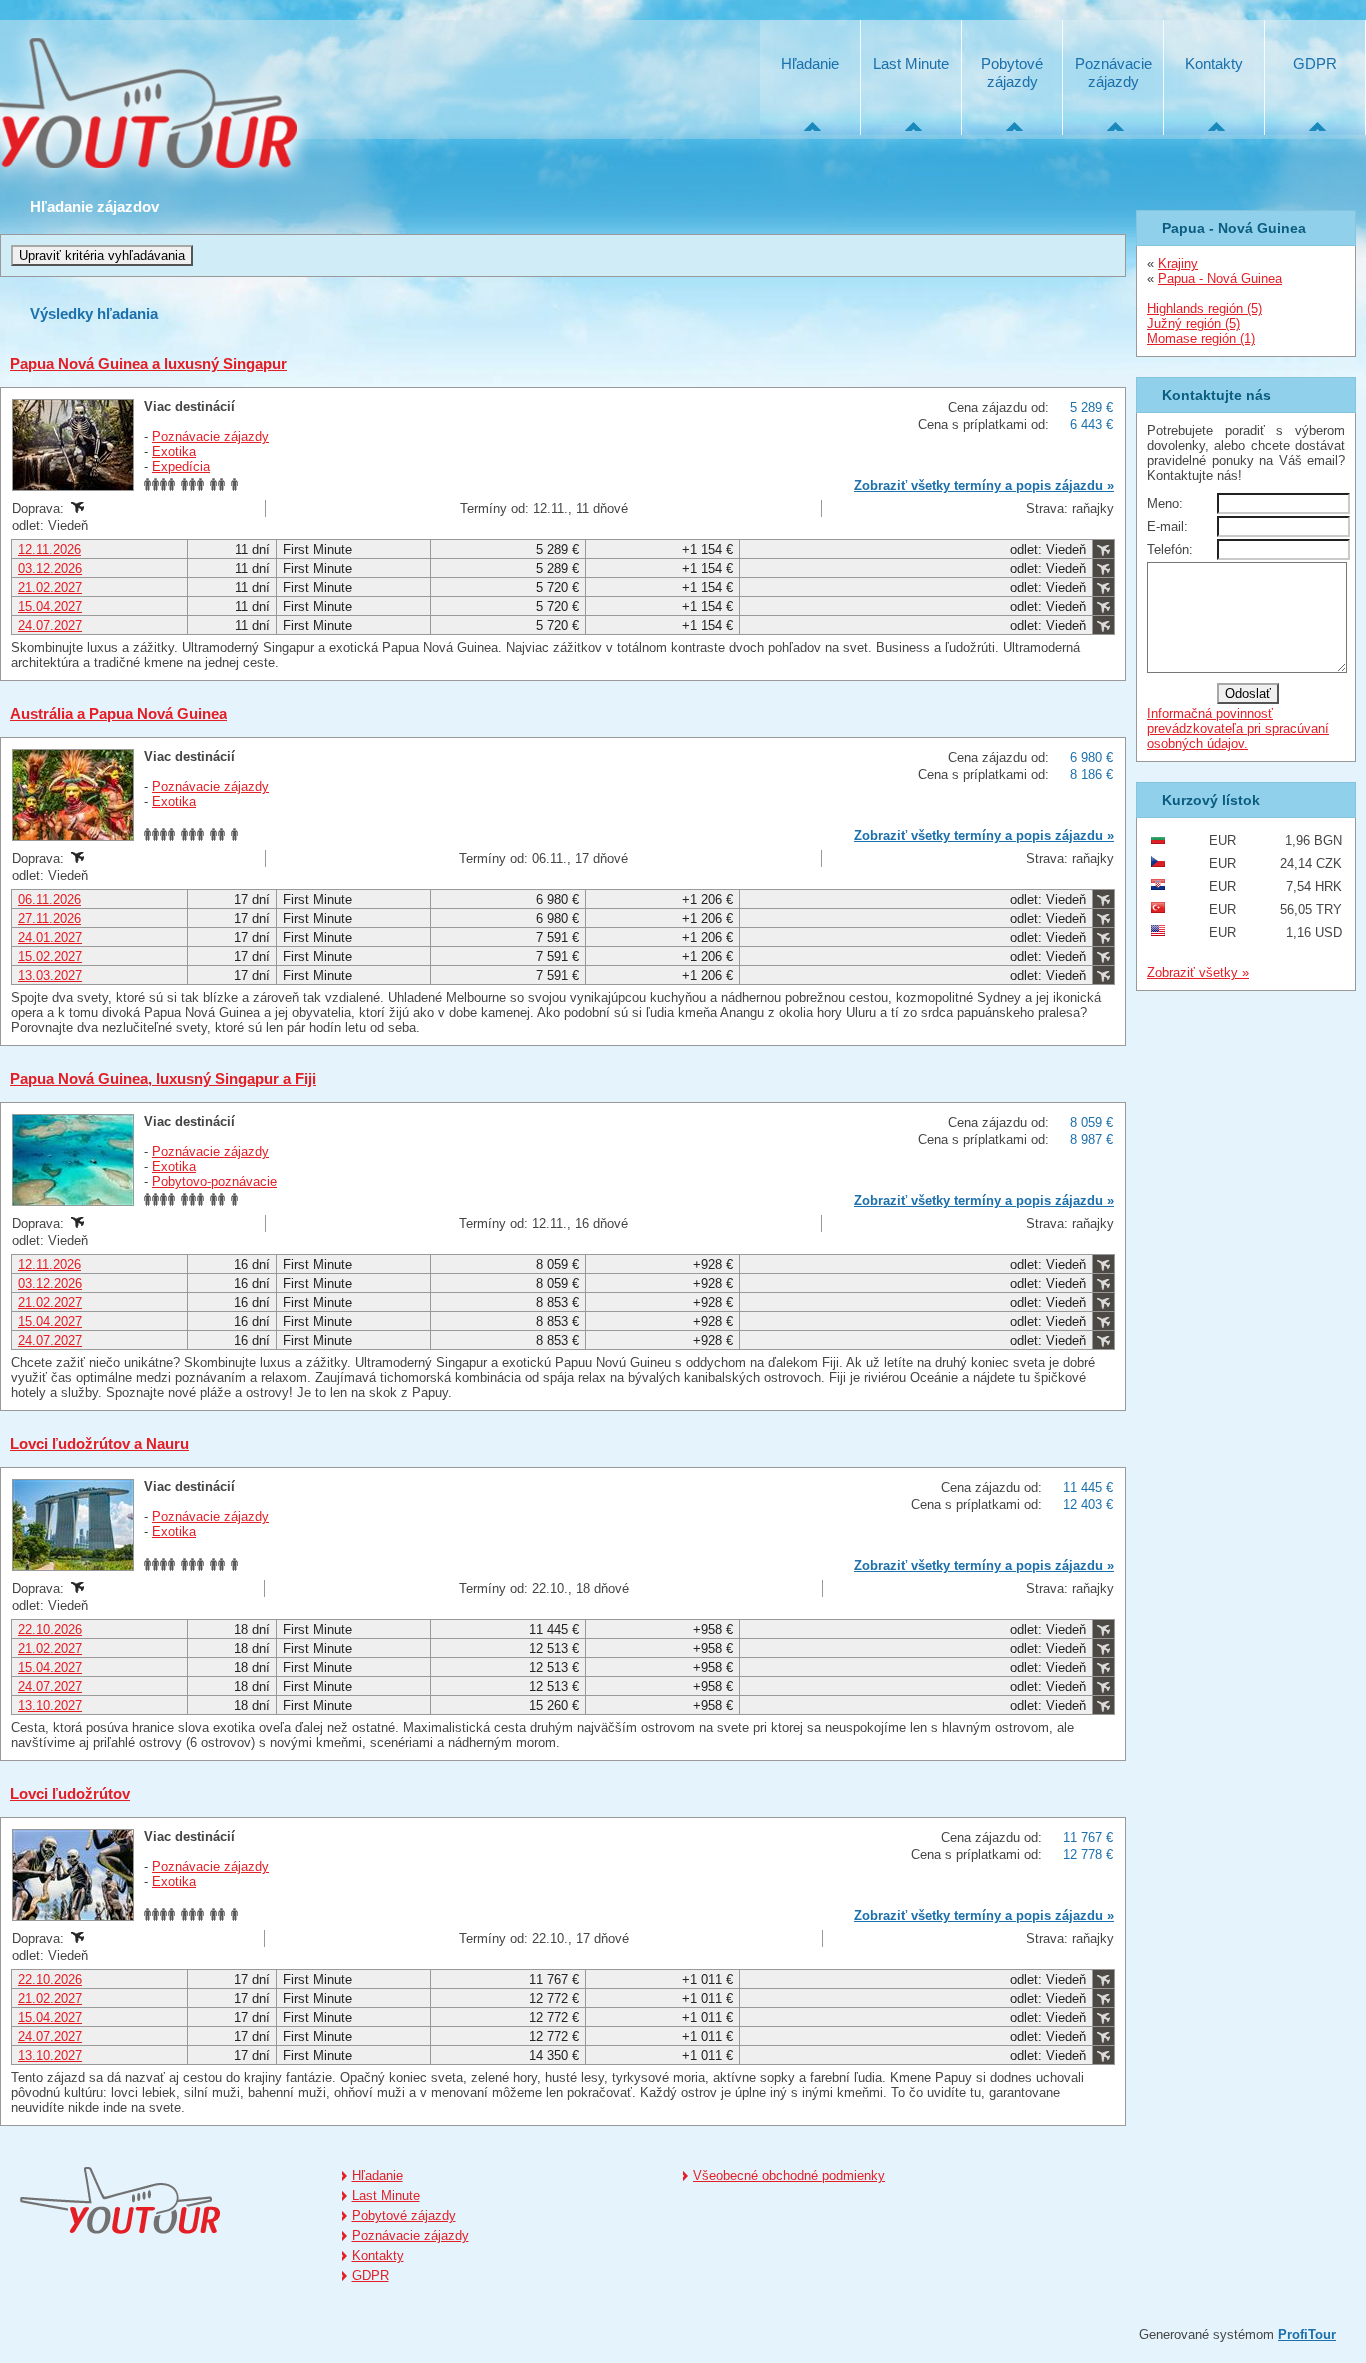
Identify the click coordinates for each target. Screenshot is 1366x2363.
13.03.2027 (50, 975)
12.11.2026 (49, 549)
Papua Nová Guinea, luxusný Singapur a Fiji (163, 1078)
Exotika (174, 451)
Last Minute (911, 63)
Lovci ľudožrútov (70, 1793)
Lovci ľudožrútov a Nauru (99, 1443)
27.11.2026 (49, 918)
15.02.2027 (50, 956)
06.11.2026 (49, 899)
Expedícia (181, 466)
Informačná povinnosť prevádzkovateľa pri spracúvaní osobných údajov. (1238, 728)
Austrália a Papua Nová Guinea (118, 713)
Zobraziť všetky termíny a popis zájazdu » (984, 485)
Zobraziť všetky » (1198, 972)
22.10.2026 (50, 1629)
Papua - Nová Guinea (1220, 278)
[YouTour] (120, 2201)
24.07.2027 (50, 625)
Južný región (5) (1193, 323)
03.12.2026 (50, 568)
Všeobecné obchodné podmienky (789, 2175)
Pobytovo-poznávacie (214, 1181)
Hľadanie (810, 63)
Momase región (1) (1201, 338)
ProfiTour (1307, 2334)
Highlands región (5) (1204, 308)
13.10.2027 (50, 1705)
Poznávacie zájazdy (1113, 72)
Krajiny (1178, 263)
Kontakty (1214, 63)
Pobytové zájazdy (1012, 72)
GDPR (1315, 63)
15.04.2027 (50, 606)
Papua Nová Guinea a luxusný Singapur (148, 363)
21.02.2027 (50, 587)
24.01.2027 (50, 937)
